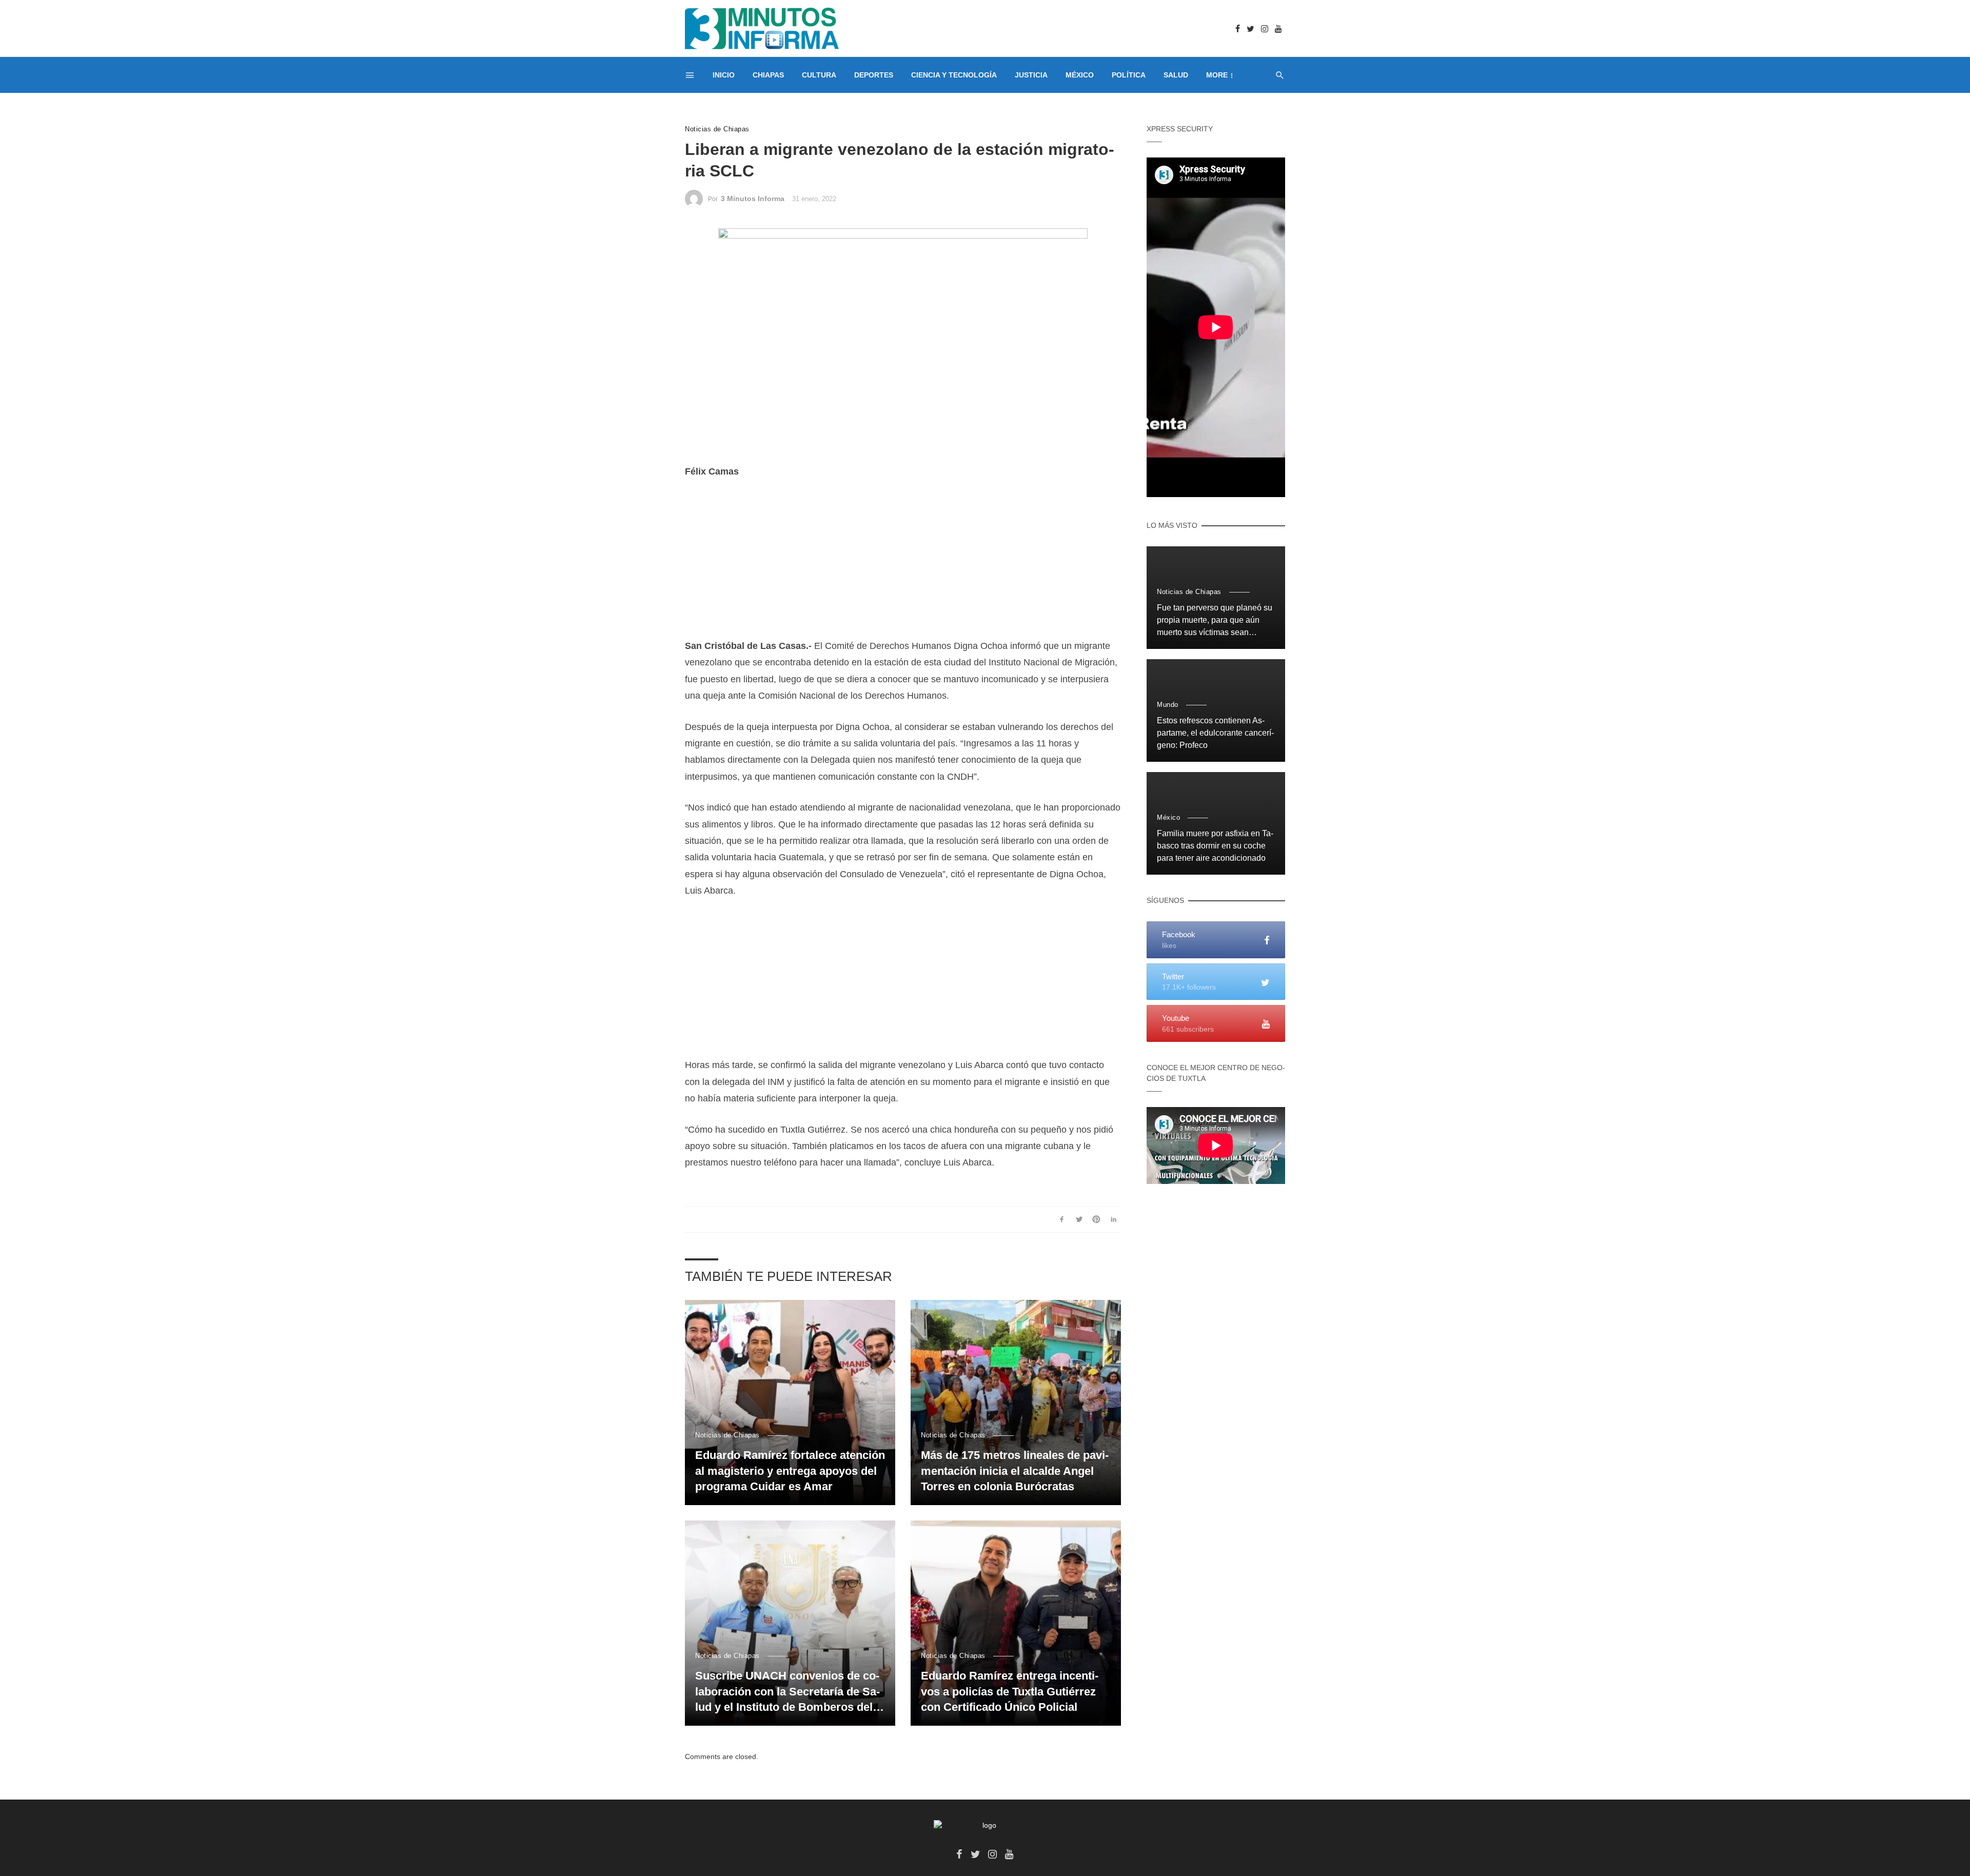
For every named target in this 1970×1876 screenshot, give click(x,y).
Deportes (874, 75)
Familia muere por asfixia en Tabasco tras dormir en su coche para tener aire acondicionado (1215, 846)
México (1080, 75)
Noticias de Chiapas (717, 129)
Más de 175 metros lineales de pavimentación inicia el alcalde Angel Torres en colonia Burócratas (1015, 1471)
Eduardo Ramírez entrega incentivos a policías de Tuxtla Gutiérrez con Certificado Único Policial (1010, 1692)
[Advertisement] (903, 566)
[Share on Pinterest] (1097, 1219)
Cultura (819, 75)
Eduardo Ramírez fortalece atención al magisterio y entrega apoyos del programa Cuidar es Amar (790, 1471)
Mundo (1168, 705)
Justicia (1031, 75)
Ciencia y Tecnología (954, 75)
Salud (1176, 75)
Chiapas (768, 75)
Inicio (724, 75)
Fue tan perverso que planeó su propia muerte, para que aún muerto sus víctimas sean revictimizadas (1215, 621)
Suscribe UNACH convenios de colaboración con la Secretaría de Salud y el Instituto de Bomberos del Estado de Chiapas (787, 1692)
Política (1129, 75)
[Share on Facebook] (1062, 1219)
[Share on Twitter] (1079, 1219)
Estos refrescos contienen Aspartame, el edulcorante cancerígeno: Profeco (1215, 733)
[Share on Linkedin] (1114, 1219)
